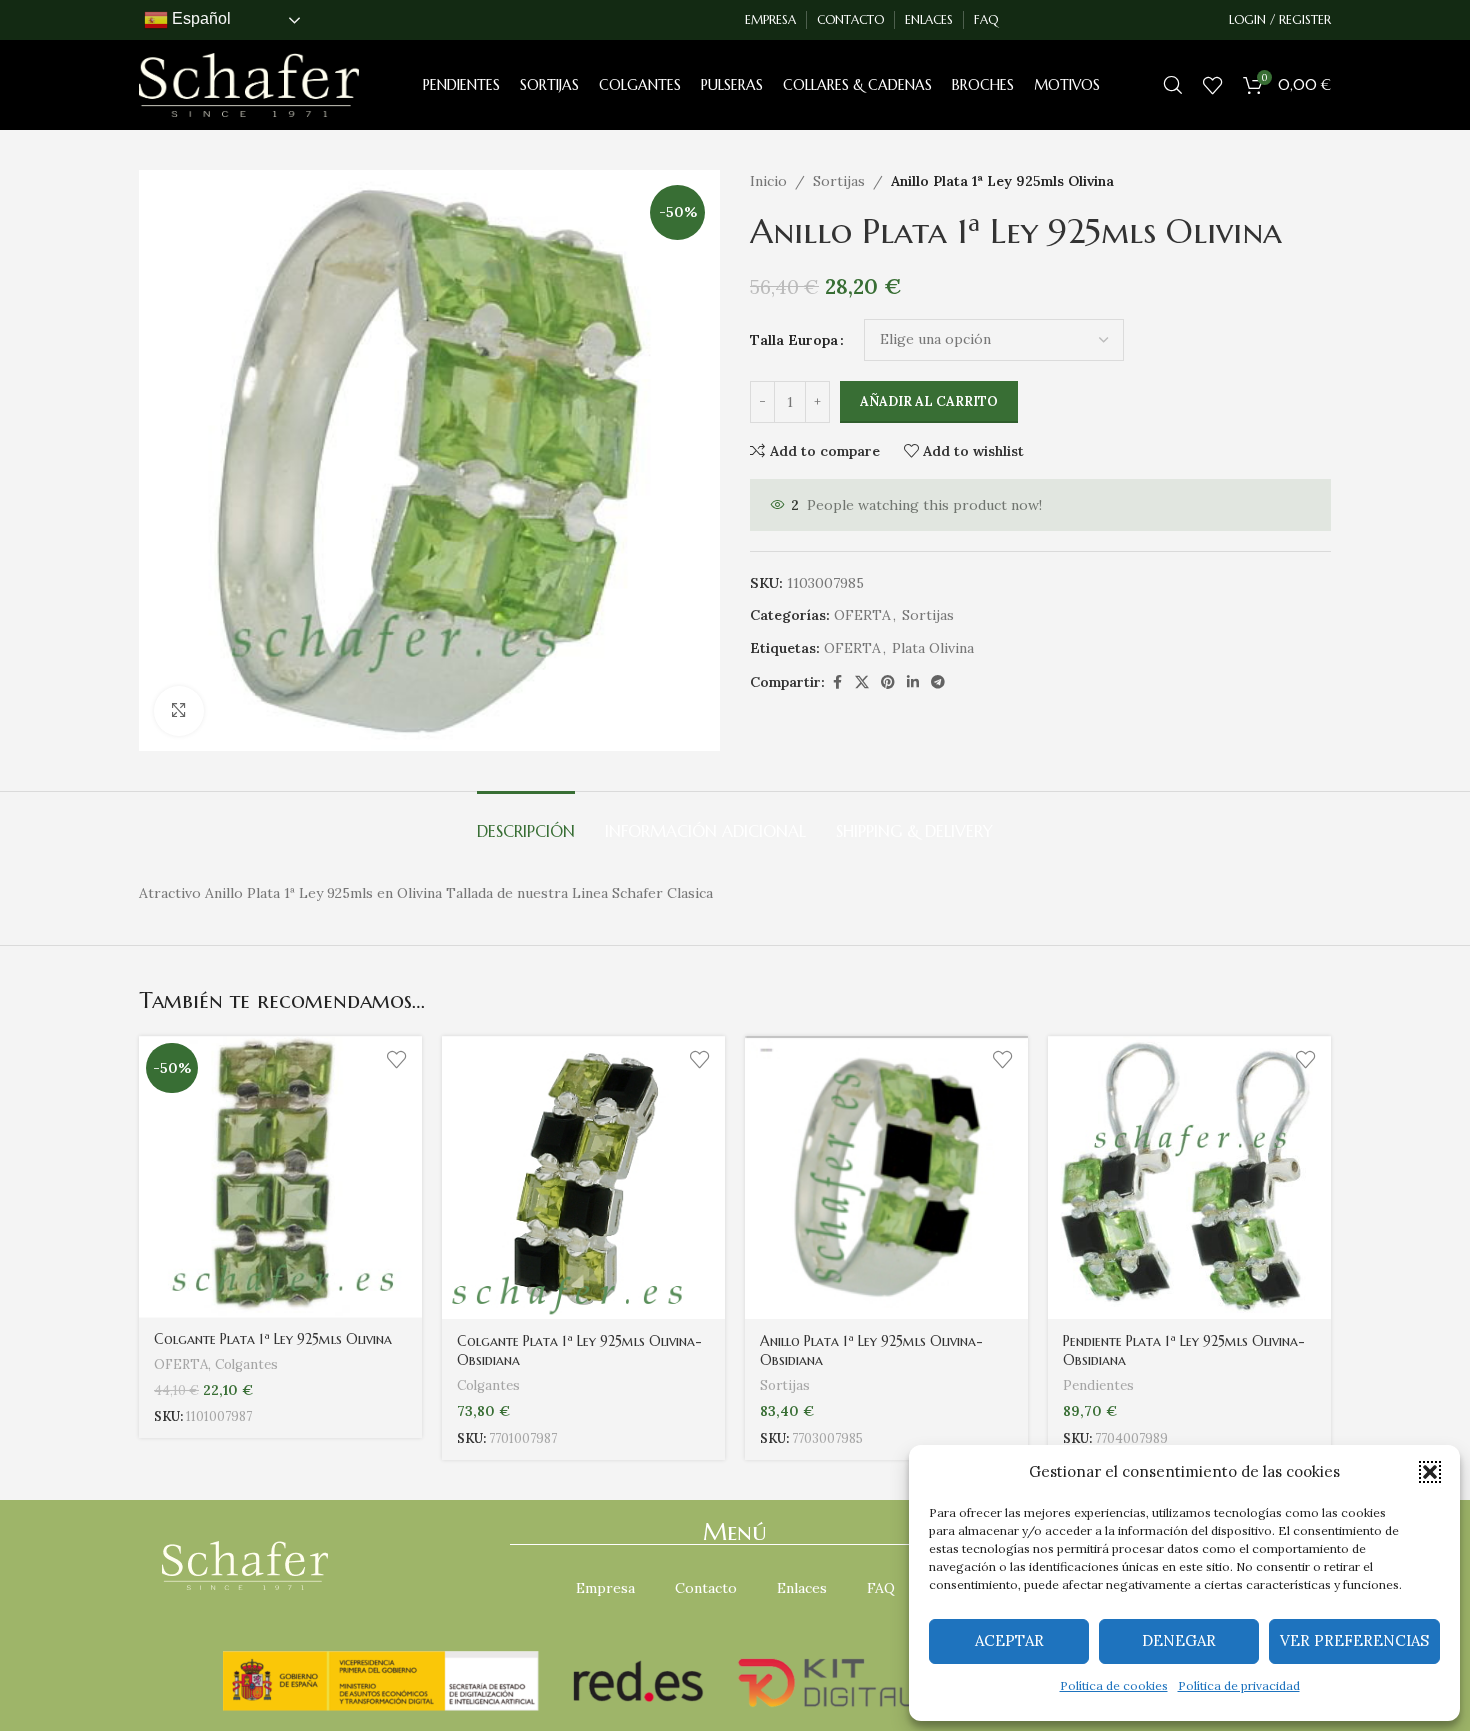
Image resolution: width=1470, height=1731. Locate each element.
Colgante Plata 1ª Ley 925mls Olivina (273, 1339)
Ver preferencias (1354, 1640)
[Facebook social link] (837, 682)
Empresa (605, 1588)
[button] (1430, 1472)
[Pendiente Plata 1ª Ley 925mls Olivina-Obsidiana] (1189, 1177)
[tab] (526, 821)
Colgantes (246, 1364)
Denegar (1179, 1640)
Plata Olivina (933, 648)
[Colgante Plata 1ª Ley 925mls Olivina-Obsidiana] (583, 1177)
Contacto (706, 1588)
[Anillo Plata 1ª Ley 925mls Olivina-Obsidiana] (886, 1177)
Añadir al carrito (929, 401)
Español (199, 18)
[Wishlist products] (1213, 85)
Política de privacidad (1239, 1685)
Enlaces (802, 1588)
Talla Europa (794, 340)
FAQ (881, 1588)
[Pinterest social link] (888, 682)
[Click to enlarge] (179, 711)
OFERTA (862, 615)
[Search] (1173, 85)
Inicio (768, 181)
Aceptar (1009, 1640)
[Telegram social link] (938, 682)
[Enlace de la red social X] (862, 682)
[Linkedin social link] (913, 682)
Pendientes (1098, 1385)
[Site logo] (249, 84)
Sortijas (839, 181)
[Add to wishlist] (397, 1058)
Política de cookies (1114, 1685)
